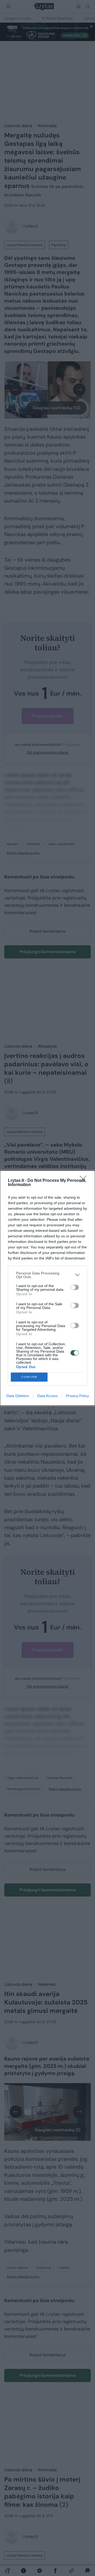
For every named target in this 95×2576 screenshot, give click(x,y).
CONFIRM (29, 1377)
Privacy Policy (77, 1396)
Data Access (47, 1396)
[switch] (75, 1287)
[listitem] (47, 1275)
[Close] (85, 1181)
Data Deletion (18, 1396)
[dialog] (47, 1288)
